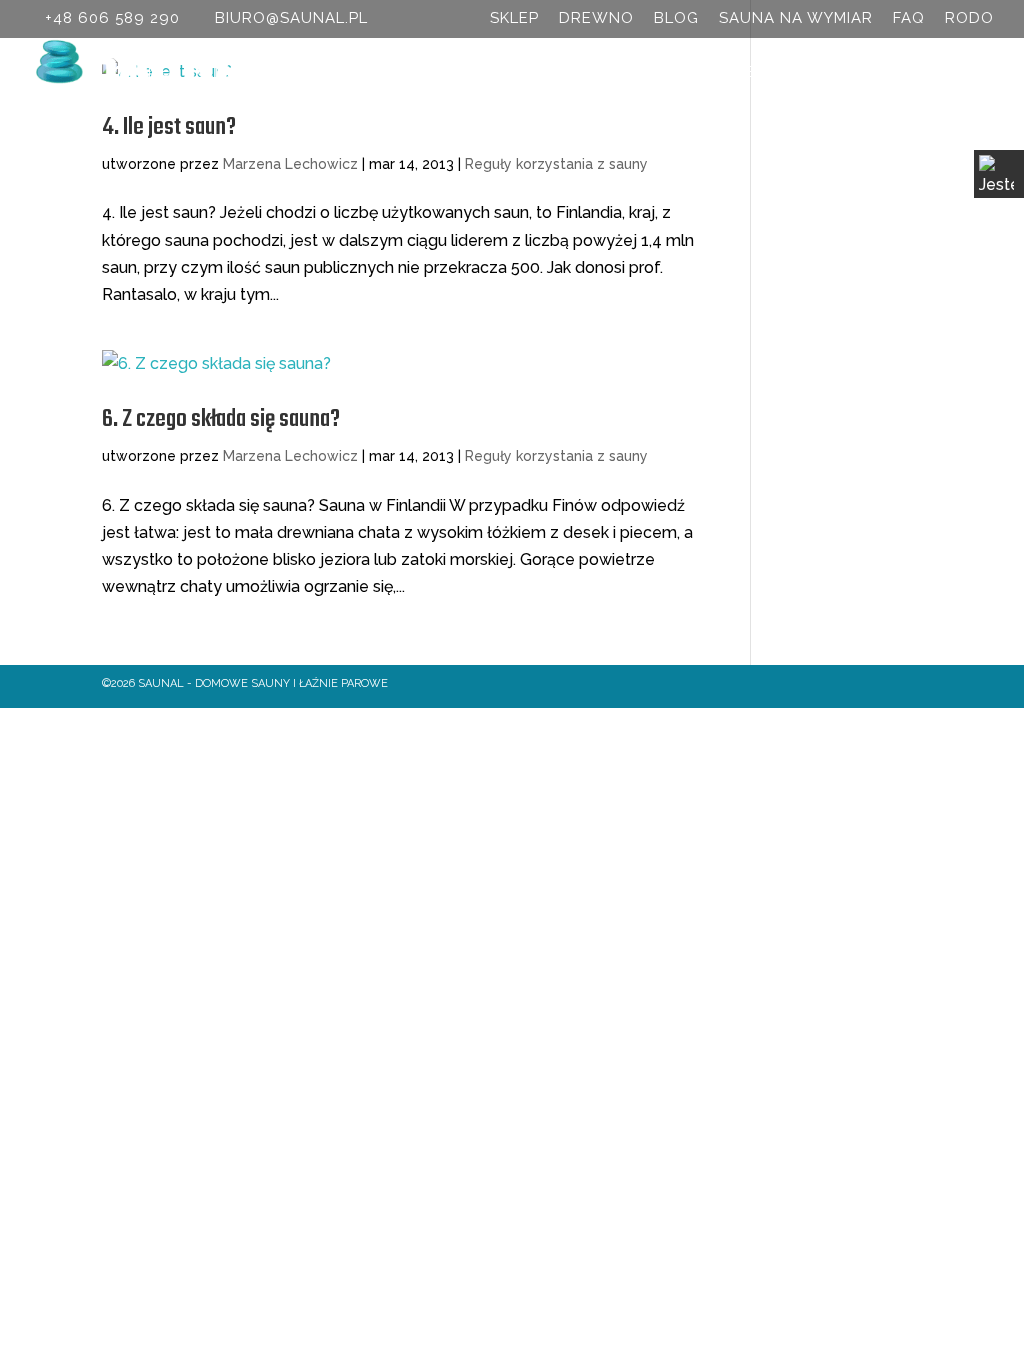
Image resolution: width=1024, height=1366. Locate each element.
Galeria (818, 73)
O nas (222, 73)
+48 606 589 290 (112, 18)
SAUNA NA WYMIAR (796, 19)
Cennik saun (458, 73)
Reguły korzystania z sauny (556, 164)
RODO (969, 19)
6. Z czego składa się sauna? (221, 419)
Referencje (706, 73)
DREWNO (596, 19)
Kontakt (915, 73)
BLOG (676, 19)
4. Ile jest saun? (169, 127)
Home (147, 73)
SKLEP (514, 19)
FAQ (909, 19)
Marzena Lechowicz (290, 164)
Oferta (325, 73)
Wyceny (574, 73)
